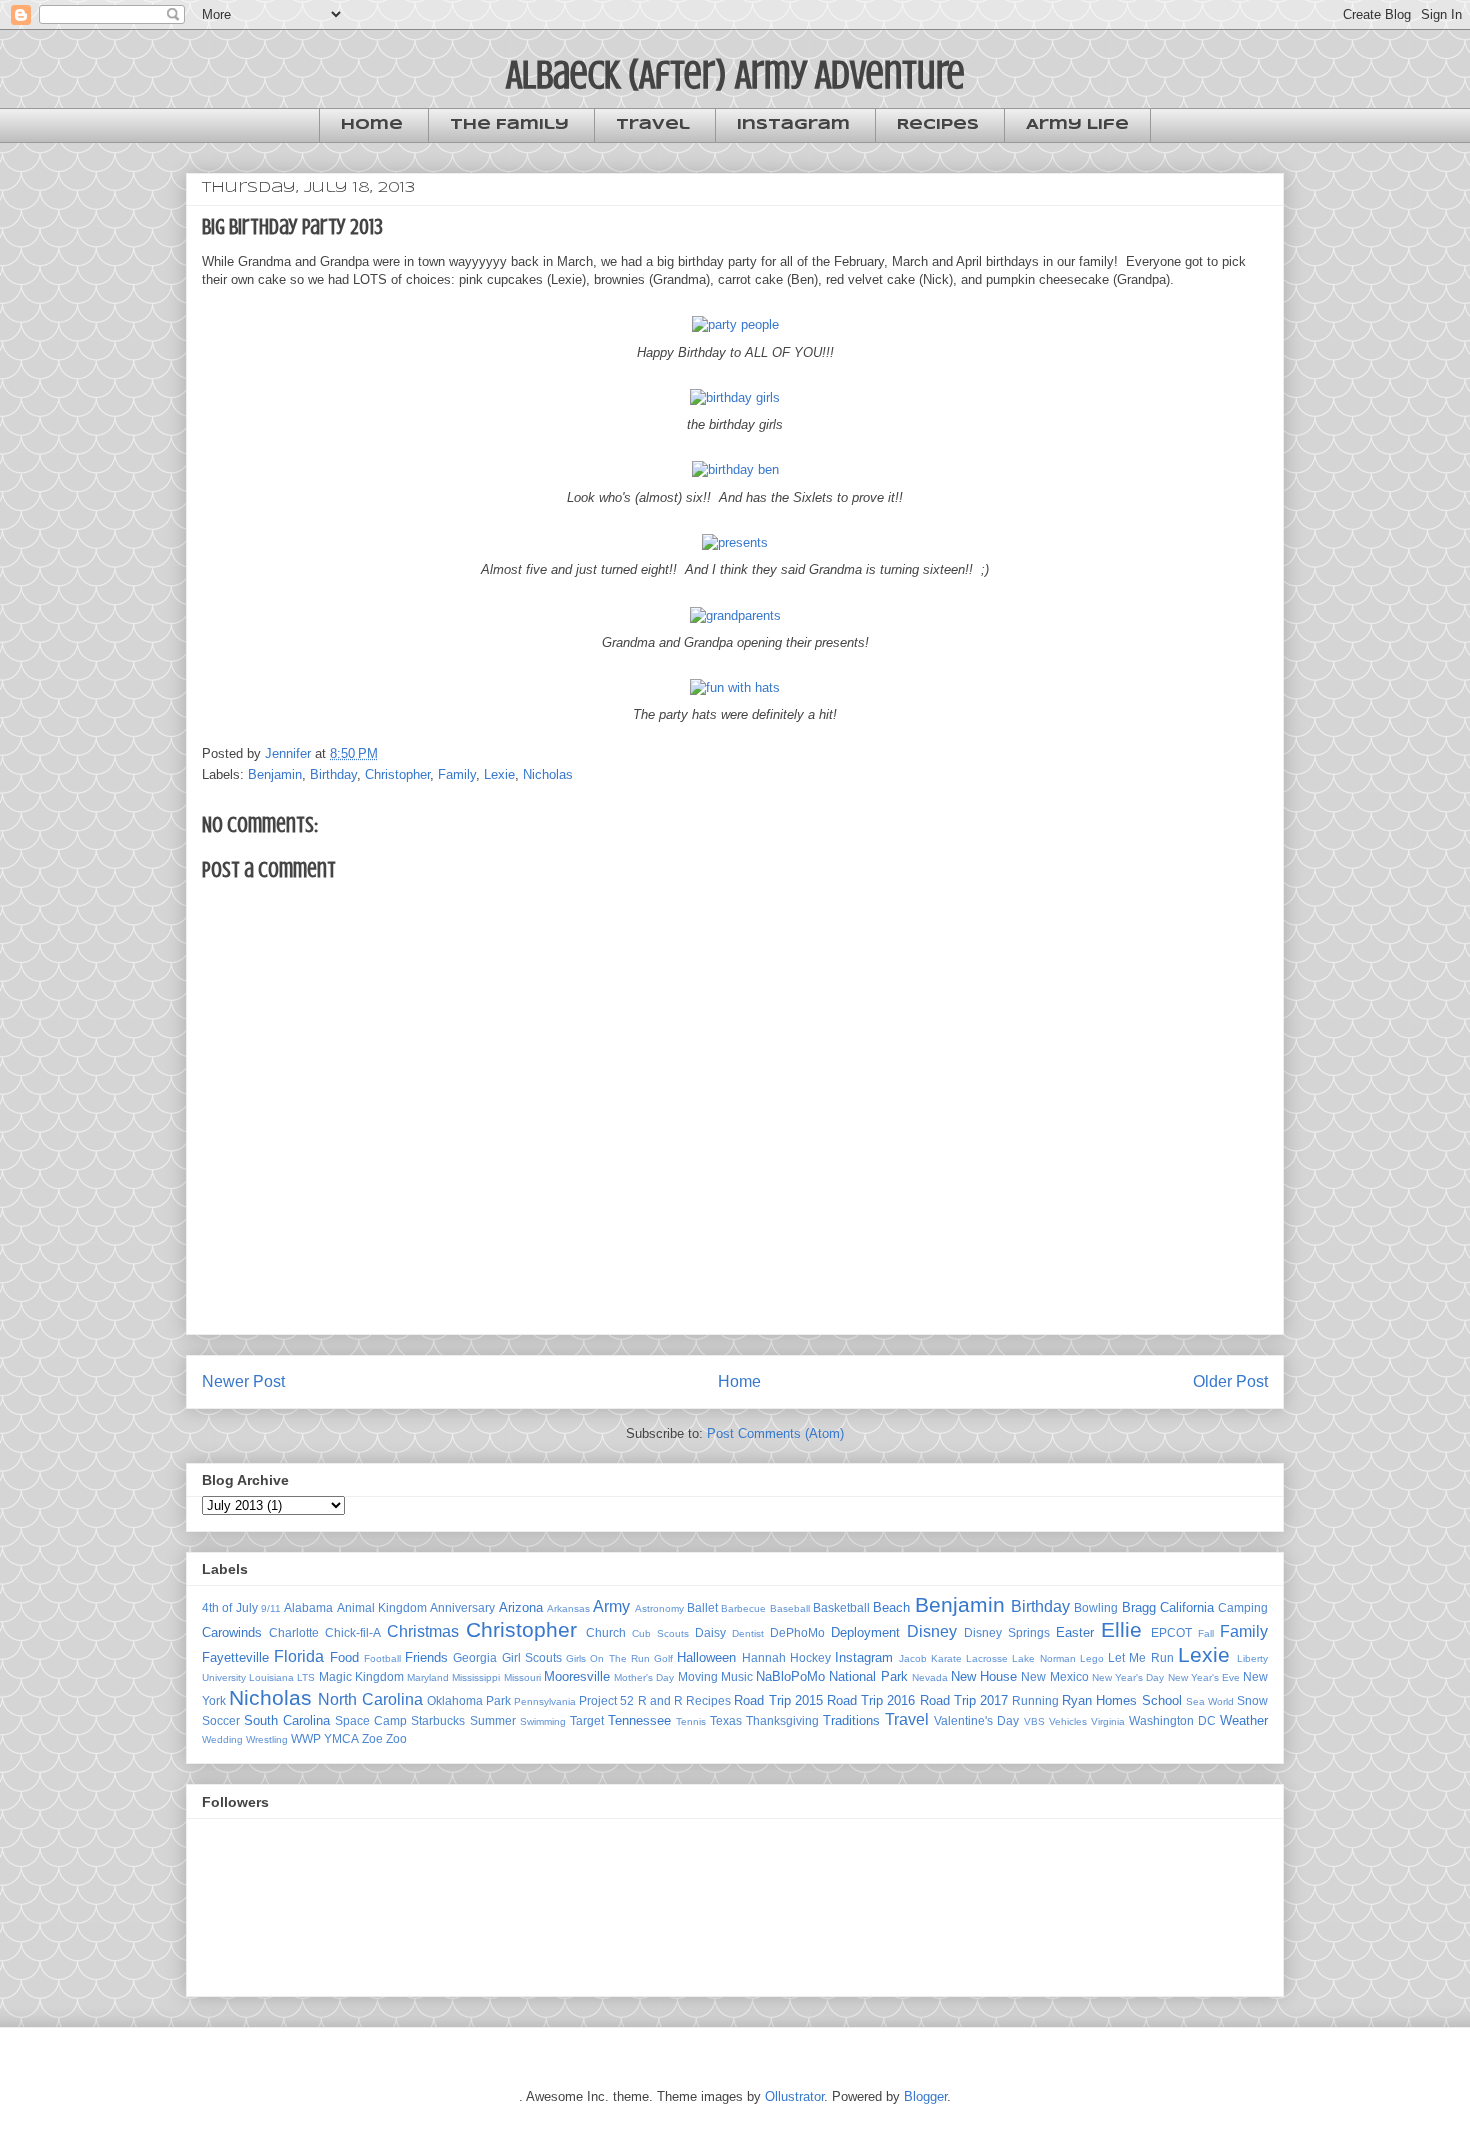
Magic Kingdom (361, 1676)
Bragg (1139, 1607)
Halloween (706, 1657)
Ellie (1121, 1629)
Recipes (938, 125)
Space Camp (371, 1720)
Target (587, 1720)
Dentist (748, 1633)
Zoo (396, 1738)
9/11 (271, 1608)
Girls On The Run (608, 1658)
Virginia (1108, 1721)
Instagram (793, 125)
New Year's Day (1128, 1677)
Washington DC (1172, 1720)
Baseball (790, 1608)
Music (737, 1676)
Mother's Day (644, 1677)
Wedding (222, 1739)
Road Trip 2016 (871, 1700)
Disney (932, 1631)
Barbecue (743, 1608)
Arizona (521, 1607)
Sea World (1210, 1701)
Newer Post (243, 1381)
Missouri (522, 1677)
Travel (653, 125)
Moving (698, 1676)
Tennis (691, 1721)
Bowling (1096, 1607)
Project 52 (606, 1700)
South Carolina (287, 1720)
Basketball (841, 1607)
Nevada (930, 1677)
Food (344, 1657)
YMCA (341, 1738)
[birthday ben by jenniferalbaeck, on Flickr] (735, 469)
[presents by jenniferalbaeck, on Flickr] (735, 542)
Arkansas (568, 1608)
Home (372, 125)
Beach (891, 1607)
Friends (426, 1657)
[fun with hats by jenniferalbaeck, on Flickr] (735, 687)
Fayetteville (235, 1657)
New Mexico (1054, 1676)
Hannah (764, 1657)
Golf (663, 1658)
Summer (493, 1720)
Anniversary (462, 1607)
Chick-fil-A (353, 1632)
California (1187, 1607)
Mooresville (577, 1676)
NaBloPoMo (790, 1676)
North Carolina (370, 1699)
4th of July (230, 1607)
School (1162, 1700)
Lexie (499, 774)
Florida (299, 1656)
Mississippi (476, 1677)
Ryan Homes (1099, 1700)
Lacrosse (987, 1658)
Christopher (397, 774)
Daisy (710, 1632)
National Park (868, 1676)
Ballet (702, 1607)
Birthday (333, 774)
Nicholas (548, 774)
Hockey (810, 1657)
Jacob (913, 1658)
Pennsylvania (545, 1701)
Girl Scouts (532, 1657)
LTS (306, 1677)
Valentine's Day (976, 1720)
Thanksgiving (782, 1720)
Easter (1075, 1632)
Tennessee (639, 1720)
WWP (306, 1738)
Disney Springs (1007, 1632)
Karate (946, 1658)
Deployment (865, 1632)
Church (606, 1632)
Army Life (1077, 125)
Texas (726, 1720)
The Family (509, 125)
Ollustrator (794, 2096)
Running (1035, 1700)
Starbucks (438, 1720)
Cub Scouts (660, 1633)
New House (984, 1676)
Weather (1244, 1720)
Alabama (308, 1607)
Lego (1092, 1658)
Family (457, 774)
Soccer (221, 1720)
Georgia (475, 1657)
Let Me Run (1141, 1657)
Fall (1206, 1633)
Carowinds (232, 1632)
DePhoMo (797, 1632)
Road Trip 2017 (964, 1700)
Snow (1252, 1700)
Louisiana (271, 1677)
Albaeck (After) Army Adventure (735, 74)
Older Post (1230, 1381)
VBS (1034, 1721)
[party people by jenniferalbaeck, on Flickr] (735, 324)
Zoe (372, 1738)
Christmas (423, 1631)
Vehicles (1068, 1721)
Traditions (851, 1720)
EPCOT (1171, 1632)
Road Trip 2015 (778, 1700)
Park (498, 1700)
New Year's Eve (1204, 1677)
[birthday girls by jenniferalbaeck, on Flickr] (735, 397)
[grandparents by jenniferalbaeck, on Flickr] (735, 615)
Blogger (925, 2096)
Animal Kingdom (382, 1607)
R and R (660, 1700)
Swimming (543, 1721)
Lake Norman (1043, 1658)
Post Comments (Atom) (775, 1433)
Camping (1243, 1607)
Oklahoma (455, 1700)
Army (611, 1606)
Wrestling (267, 1739)
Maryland (428, 1677)
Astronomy (659, 1608)
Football (382, 1658)
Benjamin (275, 774)
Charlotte (294, 1632)
